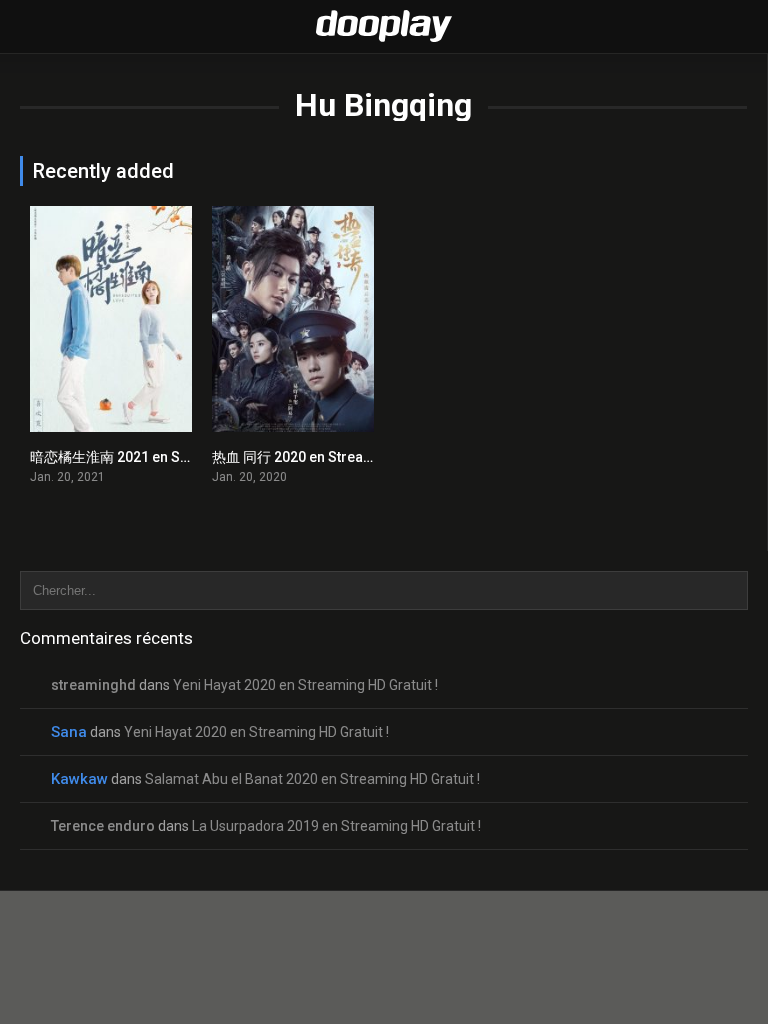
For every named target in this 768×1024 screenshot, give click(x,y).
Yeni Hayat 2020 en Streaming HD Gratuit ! (305, 685)
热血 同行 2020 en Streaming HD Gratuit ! (342, 457)
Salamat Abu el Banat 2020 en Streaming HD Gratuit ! (312, 779)
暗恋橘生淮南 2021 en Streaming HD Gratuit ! (173, 457)
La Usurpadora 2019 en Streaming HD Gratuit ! (336, 826)
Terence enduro (103, 826)
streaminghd (93, 685)
